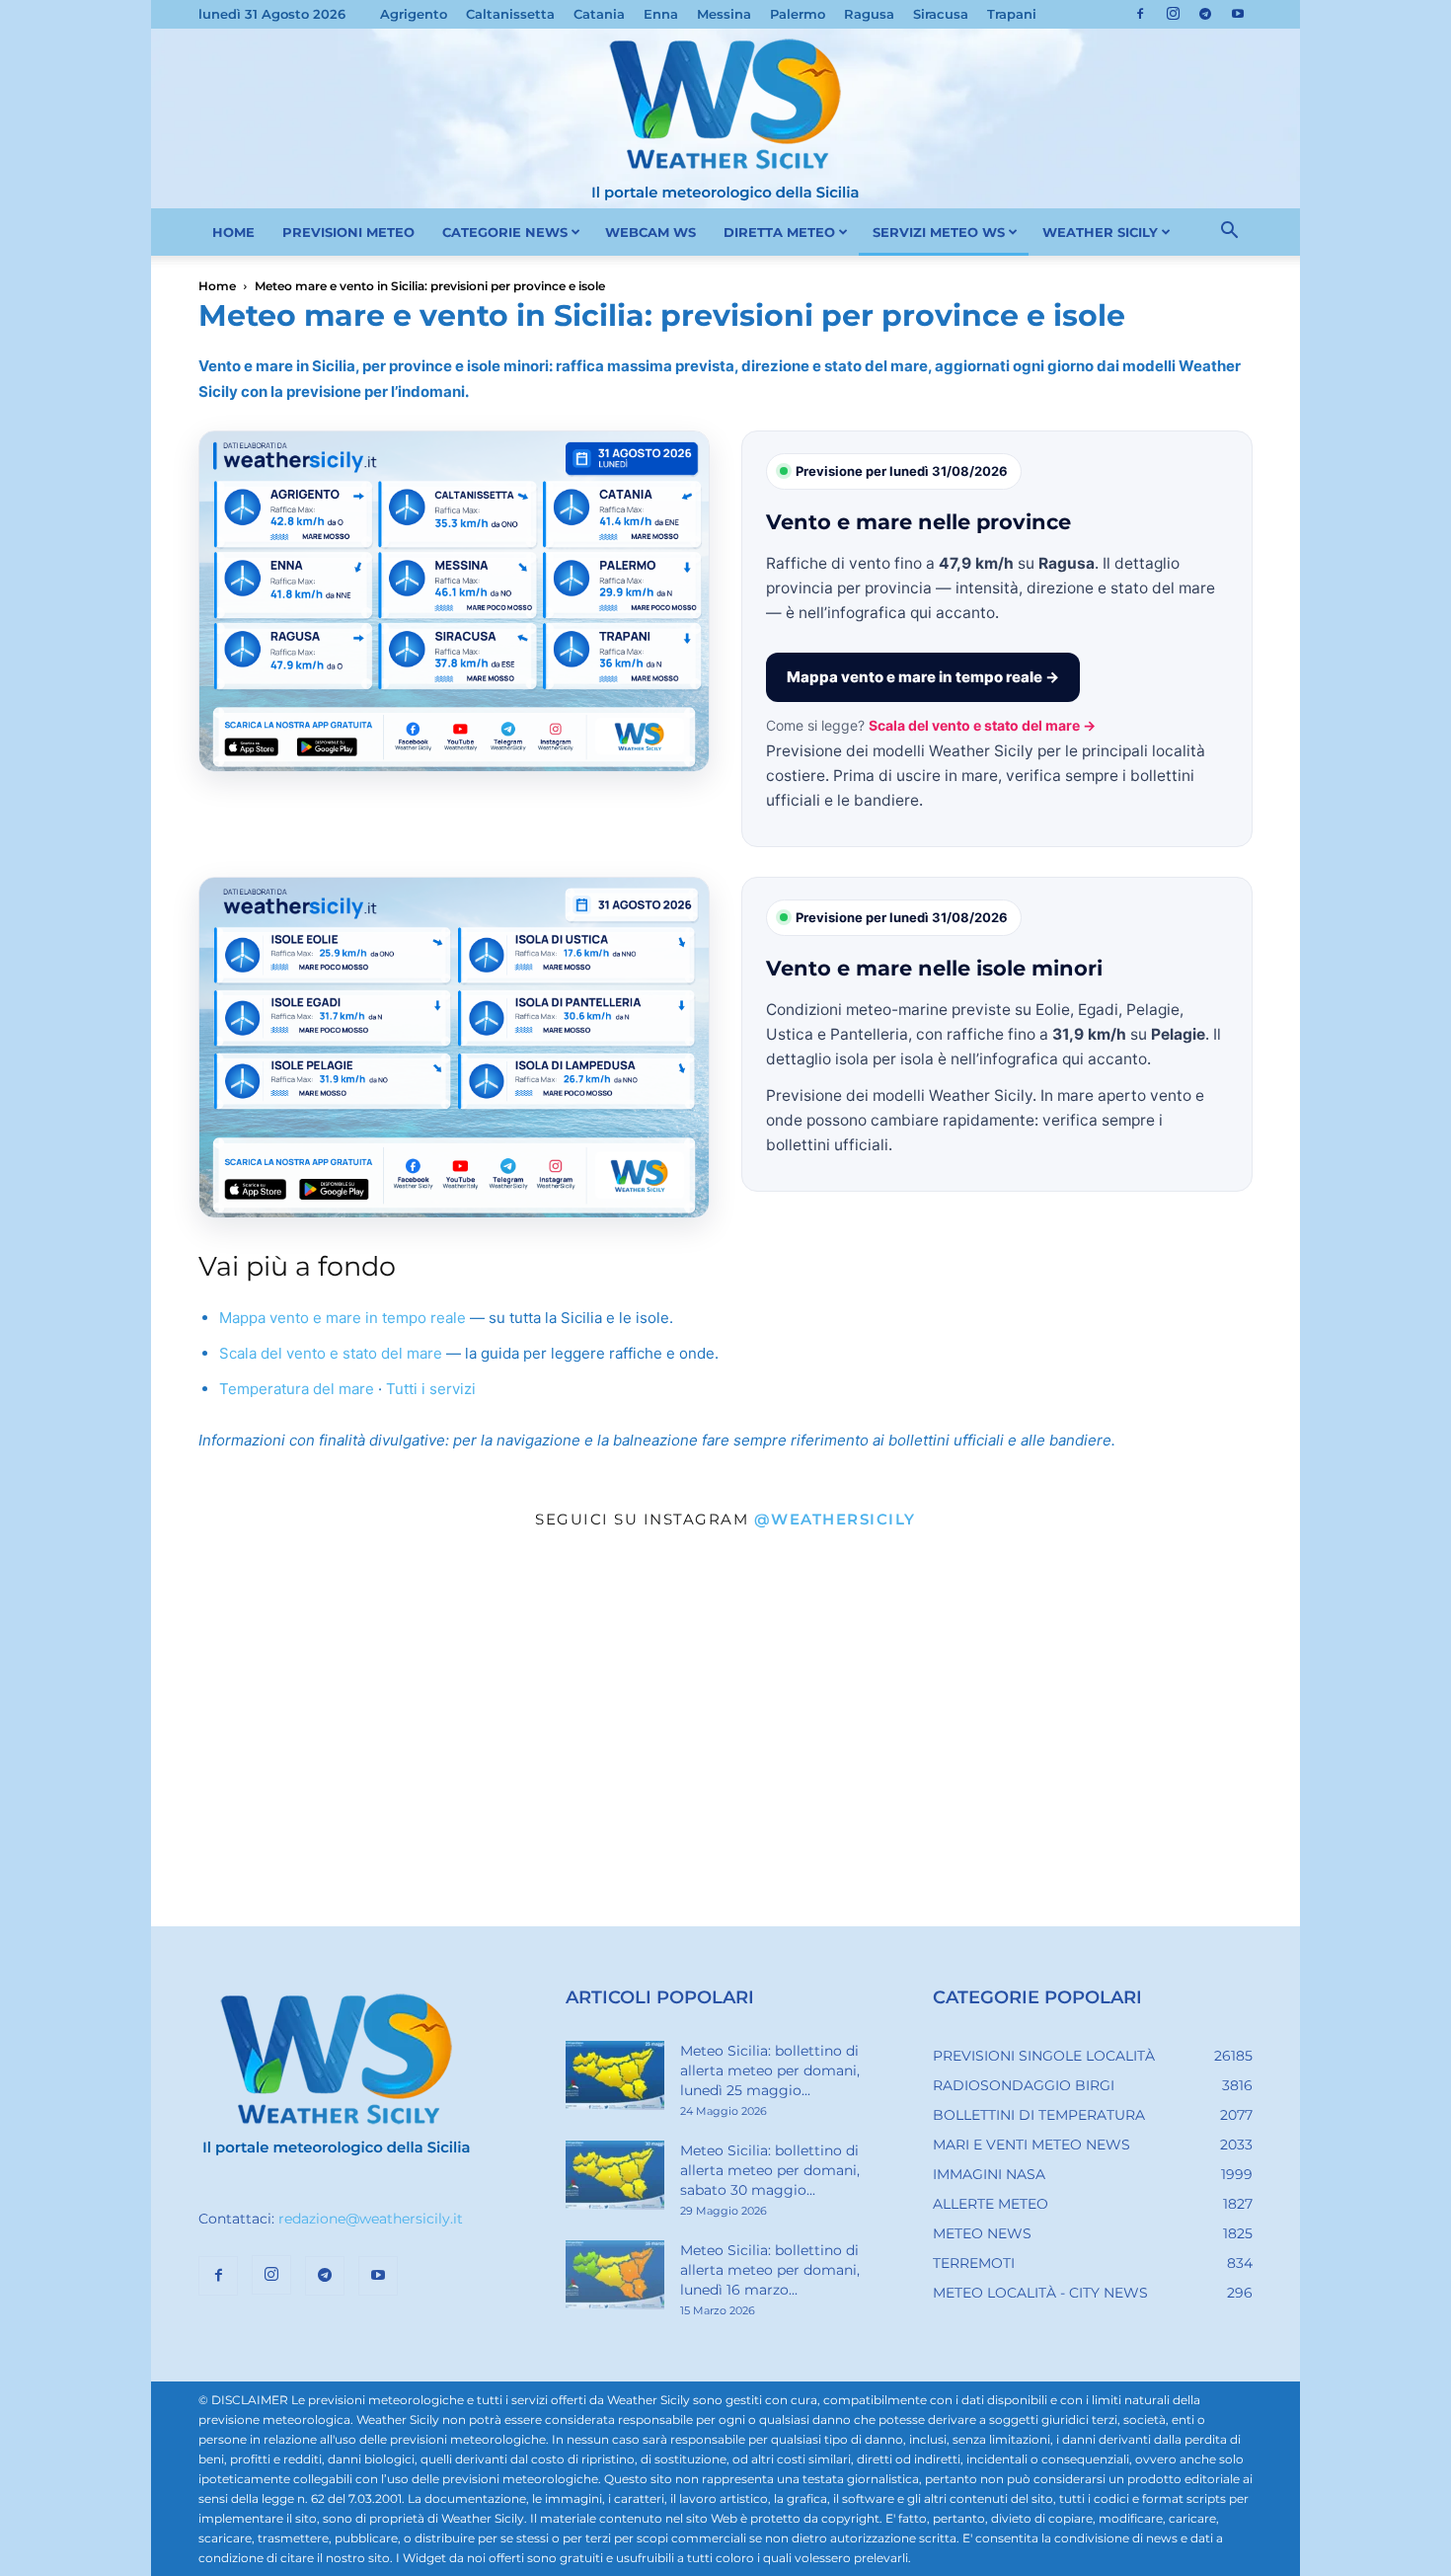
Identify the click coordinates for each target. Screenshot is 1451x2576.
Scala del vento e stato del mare (331, 1353)
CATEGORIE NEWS (505, 232)
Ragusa (869, 14)
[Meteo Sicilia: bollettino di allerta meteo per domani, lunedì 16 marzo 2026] (615, 2275)
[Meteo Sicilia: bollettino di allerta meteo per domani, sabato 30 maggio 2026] (615, 2175)
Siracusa (941, 14)
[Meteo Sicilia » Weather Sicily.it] (725, 118)
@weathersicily (835, 1519)
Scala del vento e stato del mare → (982, 725)
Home (217, 286)
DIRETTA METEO (779, 232)
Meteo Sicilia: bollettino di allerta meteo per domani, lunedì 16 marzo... (770, 2270)
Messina (724, 14)
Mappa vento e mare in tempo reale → (923, 677)
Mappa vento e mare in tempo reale (343, 1318)
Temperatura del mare (297, 1389)
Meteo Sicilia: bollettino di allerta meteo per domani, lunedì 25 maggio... (770, 2070)
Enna (661, 14)
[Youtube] (1238, 14)
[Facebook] (1140, 14)
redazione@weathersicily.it (371, 2219)
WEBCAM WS (650, 232)
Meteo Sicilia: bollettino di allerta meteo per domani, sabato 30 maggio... (770, 2170)
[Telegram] (1205, 14)
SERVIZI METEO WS (939, 232)
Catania (599, 14)
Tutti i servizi (431, 1389)
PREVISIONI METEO (348, 232)
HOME (233, 232)
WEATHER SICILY (1100, 232)
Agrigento (414, 14)
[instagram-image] (343, 1735)
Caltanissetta (510, 14)
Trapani (1012, 14)
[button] (1229, 233)
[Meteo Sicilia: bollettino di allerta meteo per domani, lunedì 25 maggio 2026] (615, 2075)
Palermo (798, 14)
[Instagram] (1173, 14)
